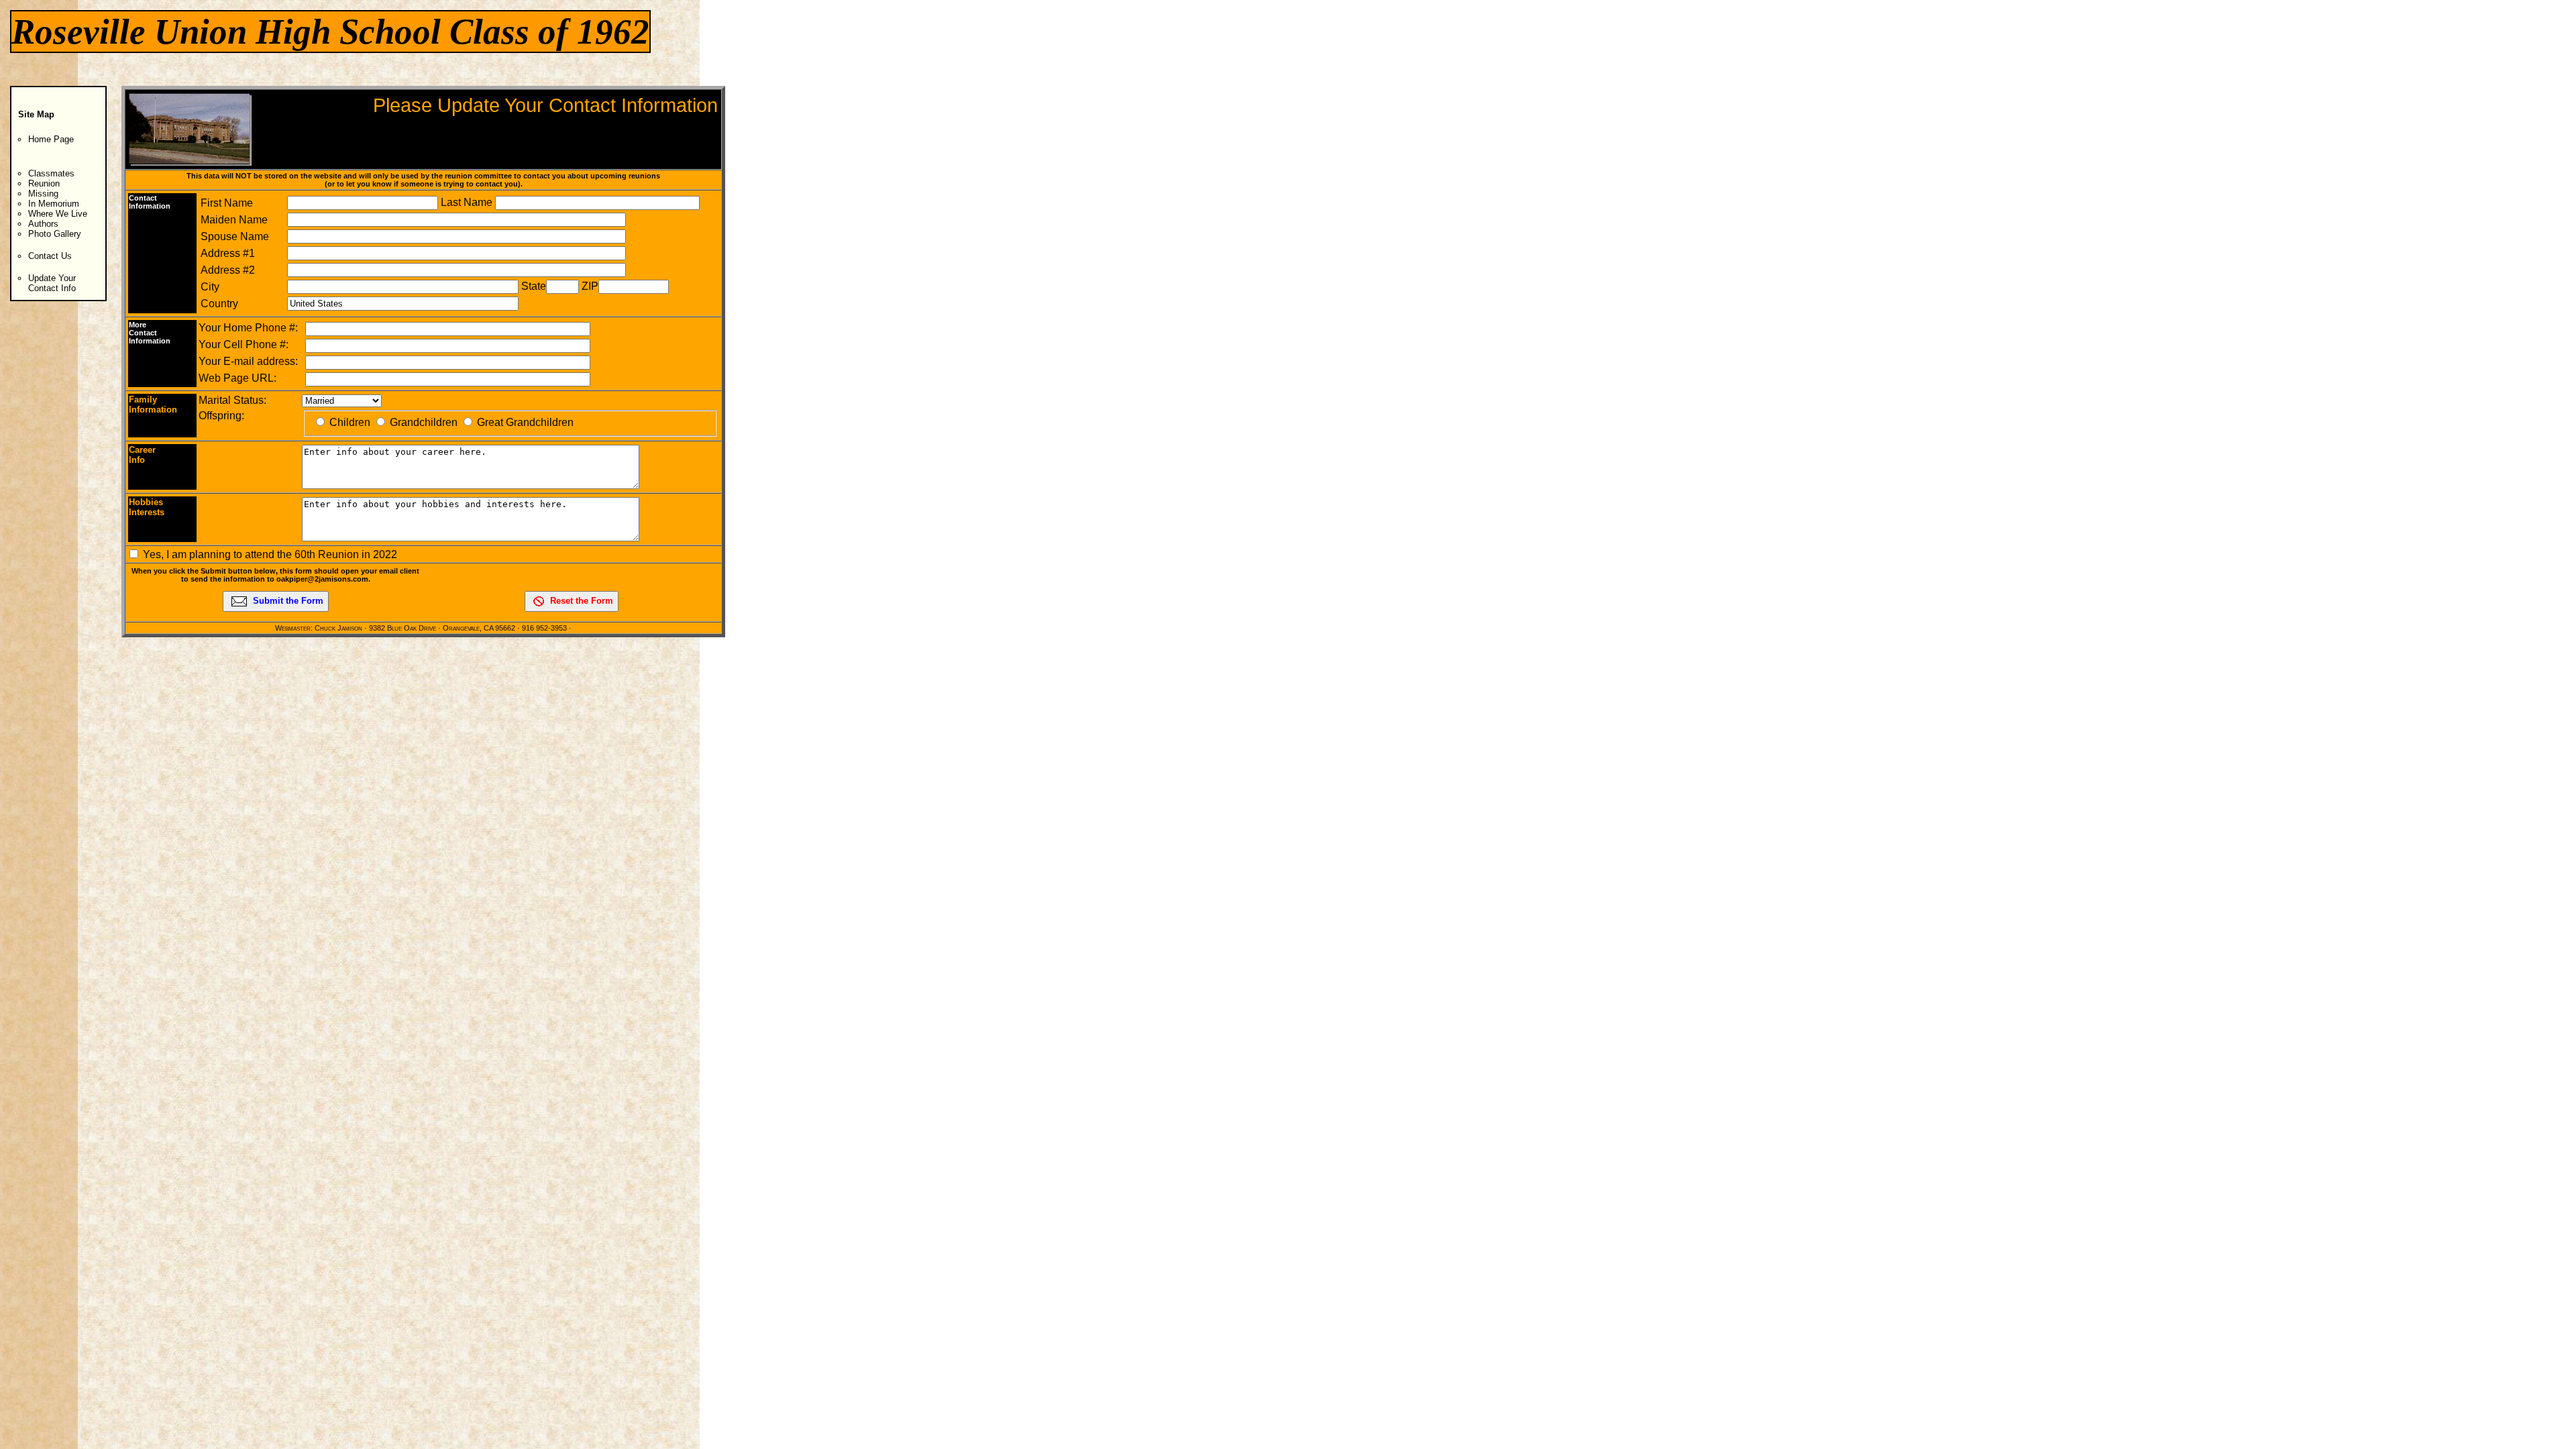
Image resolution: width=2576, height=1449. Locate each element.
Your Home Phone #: (248, 328)
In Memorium (54, 204)
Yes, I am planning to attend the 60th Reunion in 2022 (270, 554)
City (210, 287)
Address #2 (228, 270)
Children (350, 422)
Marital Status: (232, 400)
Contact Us (50, 256)
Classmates (51, 173)
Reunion (44, 183)
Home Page (51, 139)
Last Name (468, 202)
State (534, 286)
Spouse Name (235, 236)
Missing (43, 194)
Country (219, 304)
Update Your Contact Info (52, 283)
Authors (43, 224)
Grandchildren (424, 422)
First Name (227, 203)
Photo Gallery (55, 234)
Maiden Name (234, 220)
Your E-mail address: (248, 361)
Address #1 (228, 253)
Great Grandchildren (525, 422)
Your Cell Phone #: (244, 344)
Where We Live (58, 214)
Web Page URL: (237, 378)
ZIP (590, 286)
